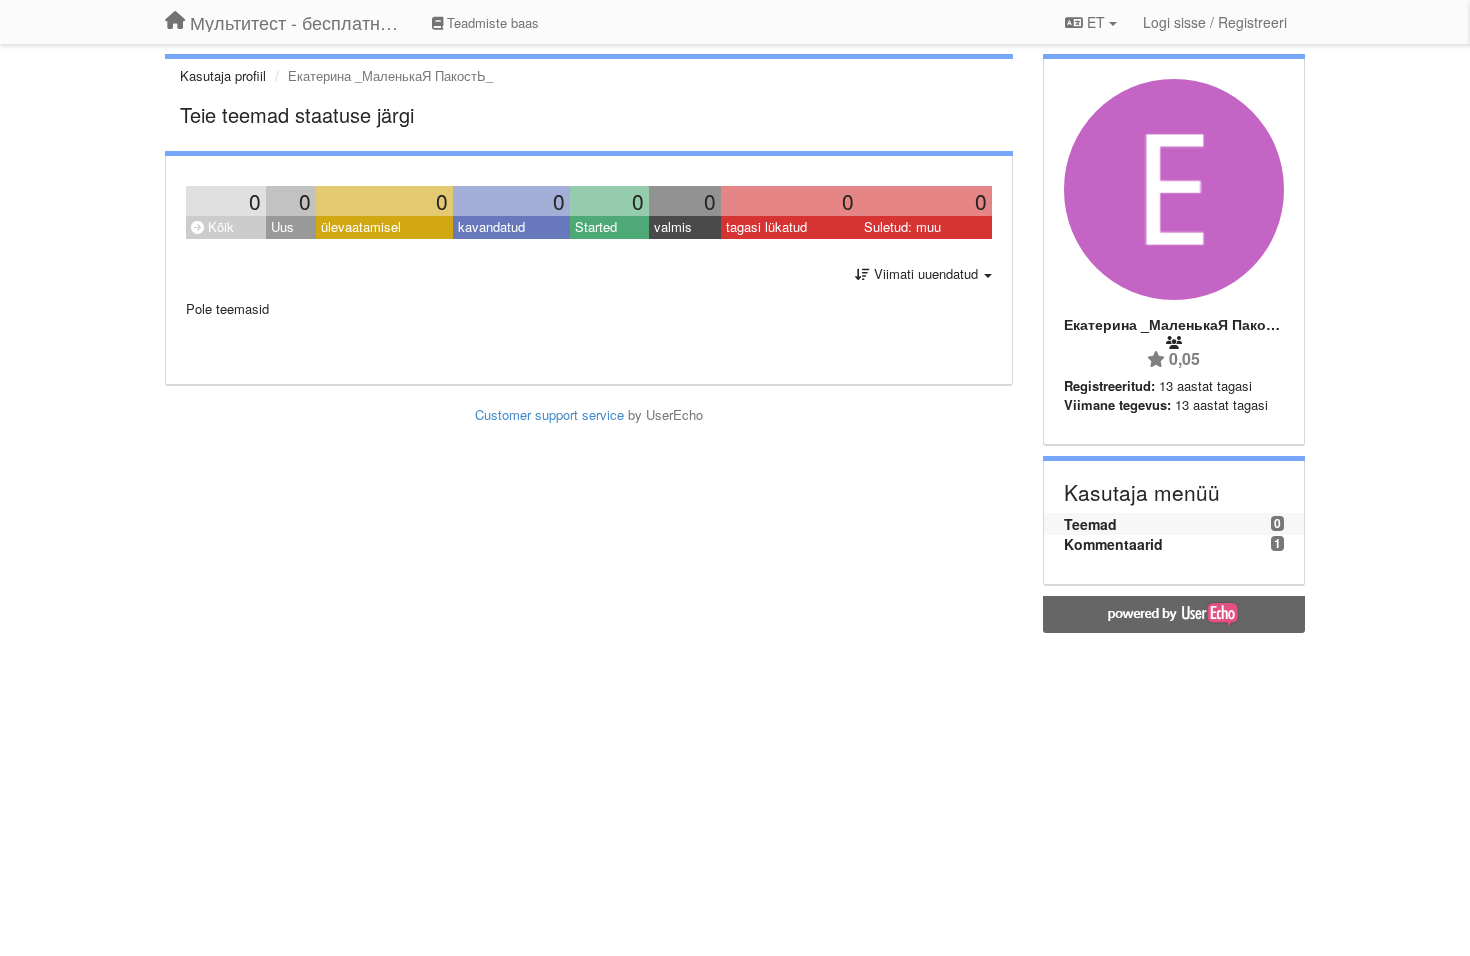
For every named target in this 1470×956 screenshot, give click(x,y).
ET (1096, 22)
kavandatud (491, 226)
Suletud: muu (902, 226)
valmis (673, 226)
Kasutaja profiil (223, 75)
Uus (282, 226)
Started (596, 226)
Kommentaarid (1113, 544)
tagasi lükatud (766, 226)
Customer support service (549, 414)
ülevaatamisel (361, 226)
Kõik (219, 226)
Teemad (1090, 524)
